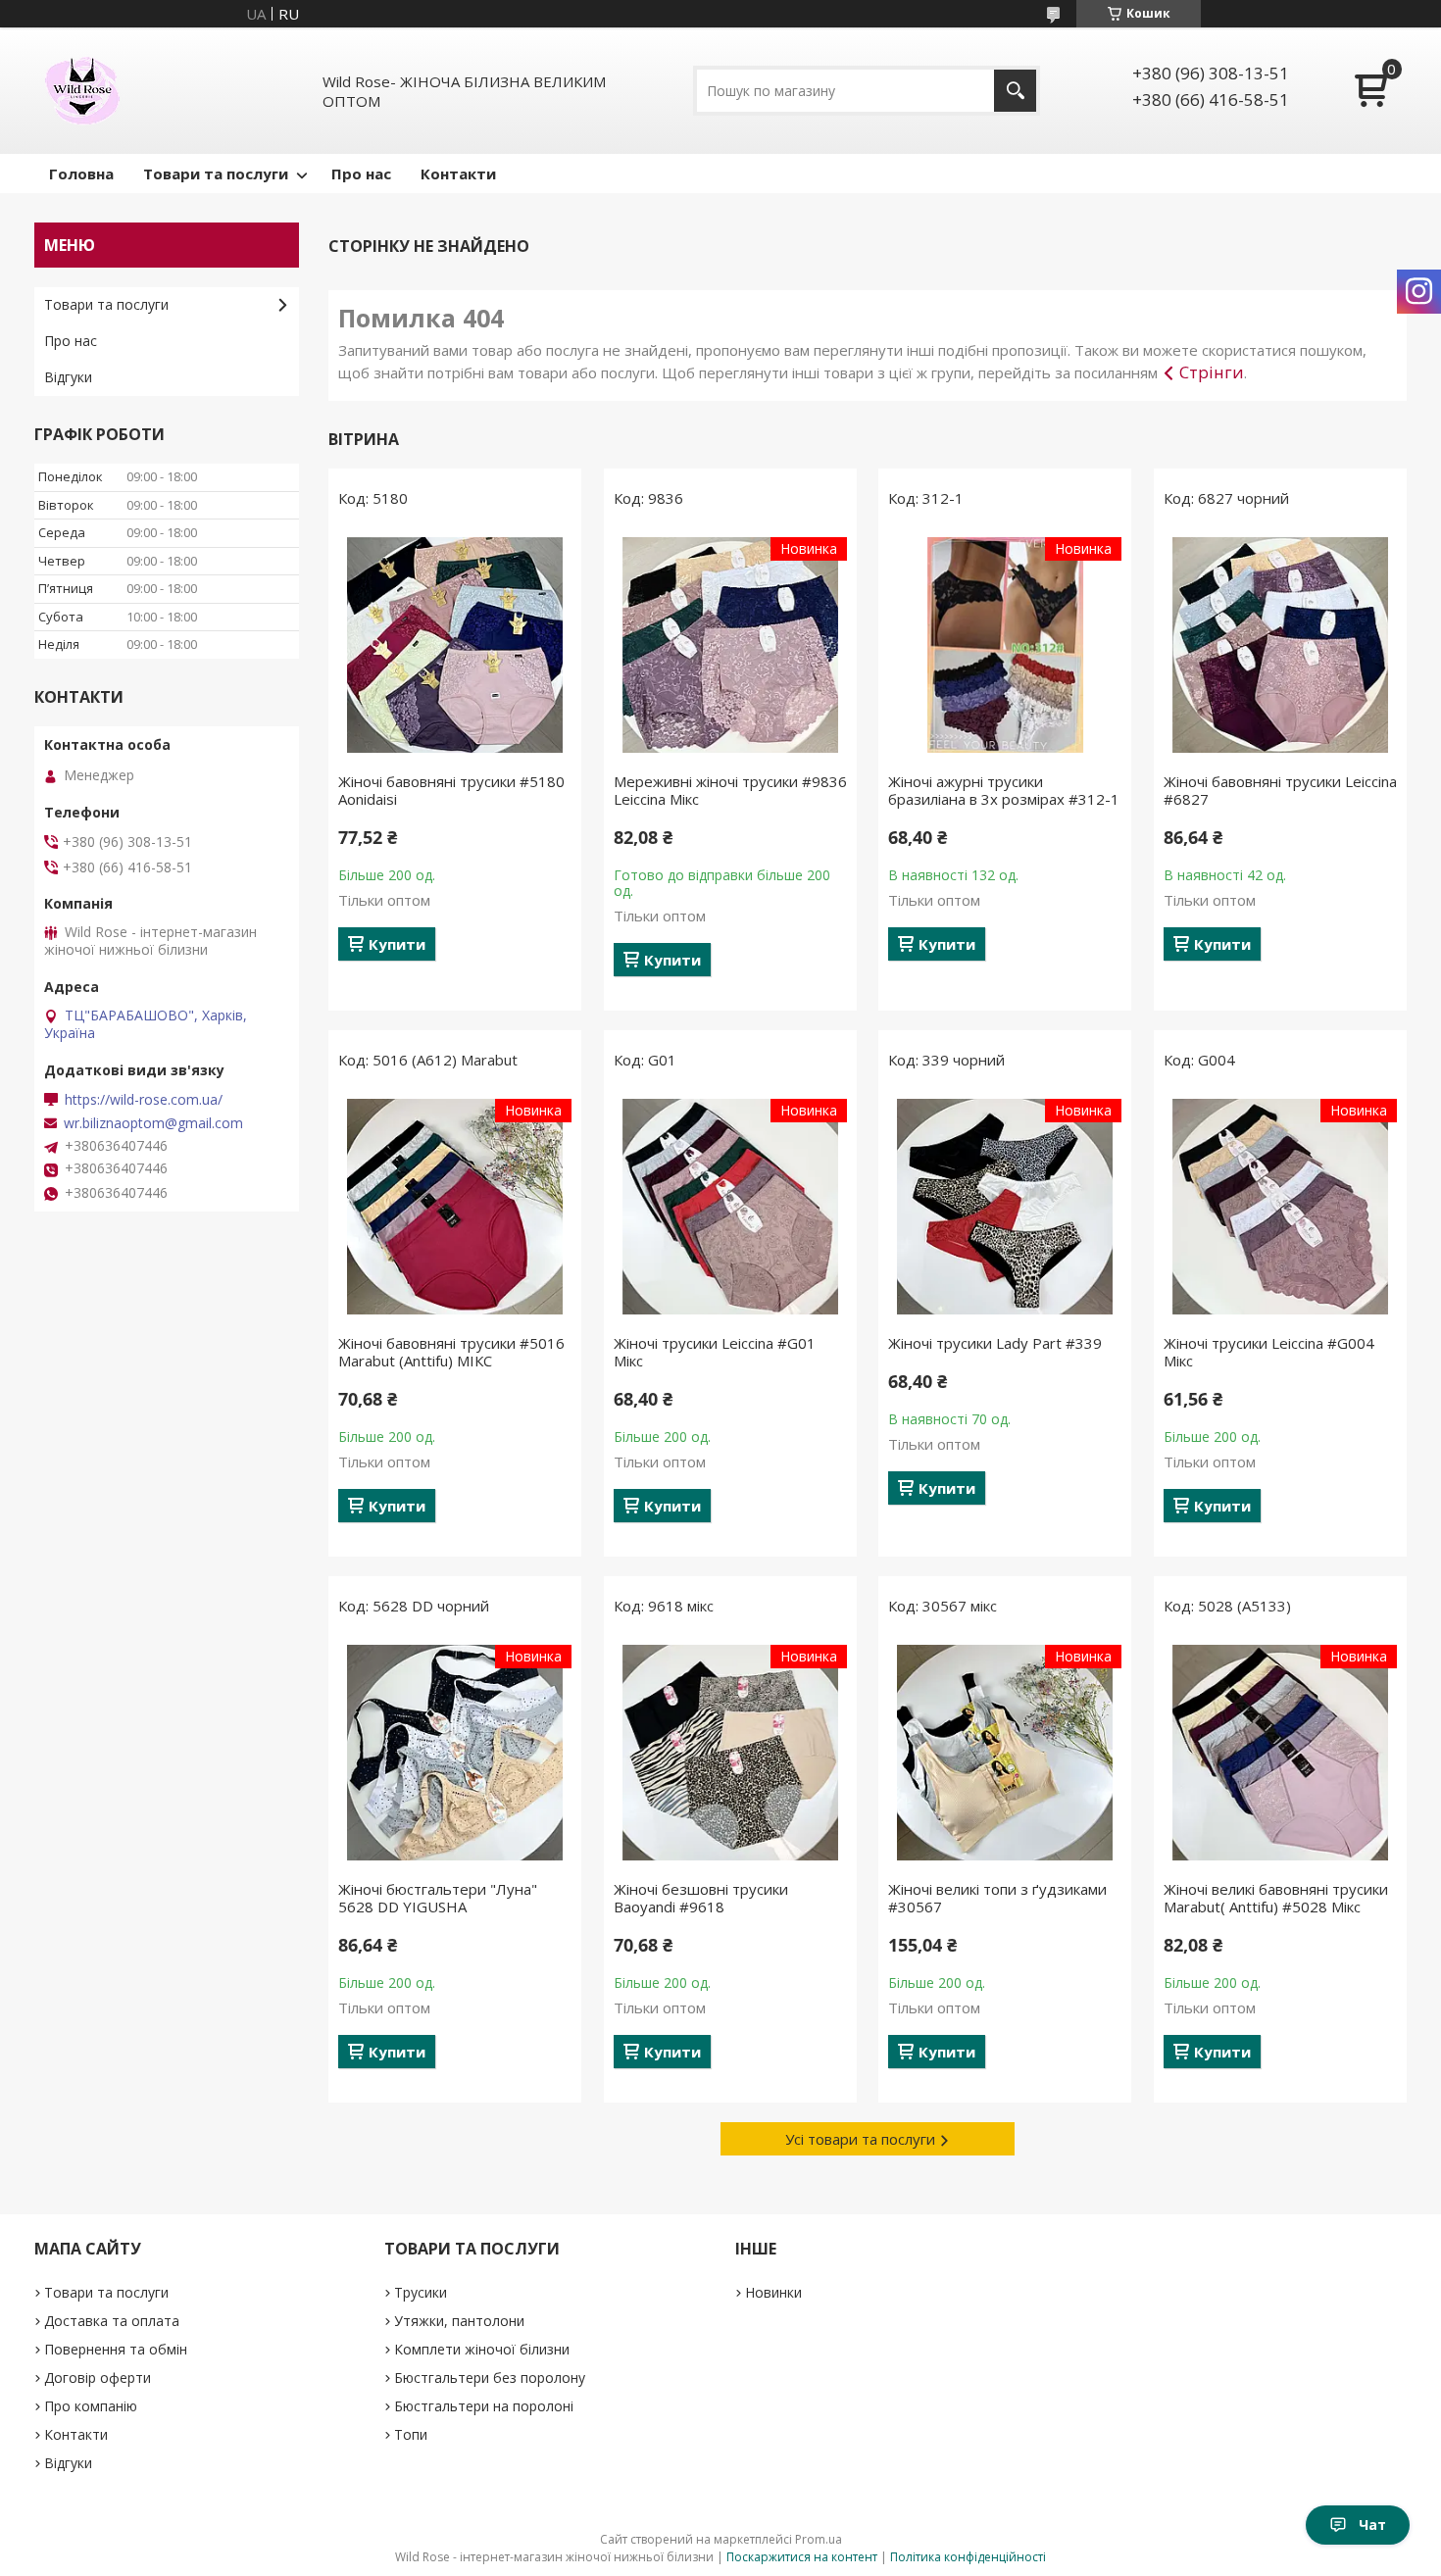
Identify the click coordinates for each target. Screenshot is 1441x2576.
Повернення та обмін (116, 2349)
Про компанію (91, 2406)
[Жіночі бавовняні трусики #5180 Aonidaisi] (455, 645)
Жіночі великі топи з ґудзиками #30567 (997, 1898)
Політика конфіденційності (968, 2557)
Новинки (773, 2292)
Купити (397, 944)
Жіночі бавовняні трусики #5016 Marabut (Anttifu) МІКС (451, 1352)
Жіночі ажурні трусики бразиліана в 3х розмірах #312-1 (1004, 790)
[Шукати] (1015, 91)
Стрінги (1212, 372)
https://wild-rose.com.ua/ (144, 1100)
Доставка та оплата (112, 2321)
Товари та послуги (216, 173)
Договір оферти (98, 2378)
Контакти (458, 173)
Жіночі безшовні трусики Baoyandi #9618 (701, 1898)
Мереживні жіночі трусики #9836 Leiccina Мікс (730, 790)
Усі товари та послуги (860, 2139)
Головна (81, 173)
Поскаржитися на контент (802, 2557)
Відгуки (68, 377)
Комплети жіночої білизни (482, 2349)
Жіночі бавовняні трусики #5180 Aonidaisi (451, 790)
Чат (1372, 2525)
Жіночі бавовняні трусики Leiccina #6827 (1280, 790)
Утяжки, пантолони (459, 2321)
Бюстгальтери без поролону (490, 2378)
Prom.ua (819, 2539)
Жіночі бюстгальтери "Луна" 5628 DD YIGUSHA (438, 1898)
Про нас (361, 173)
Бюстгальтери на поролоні (484, 2406)
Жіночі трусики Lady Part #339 (995, 1343)
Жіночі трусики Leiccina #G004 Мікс (1269, 1352)
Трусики (421, 2292)
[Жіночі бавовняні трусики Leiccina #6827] (1280, 645)
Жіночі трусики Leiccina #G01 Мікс (715, 1352)
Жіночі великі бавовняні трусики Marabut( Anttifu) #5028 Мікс (1276, 1898)
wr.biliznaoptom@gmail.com (153, 1123)
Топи (411, 2434)
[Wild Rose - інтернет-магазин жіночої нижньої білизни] (82, 91)
